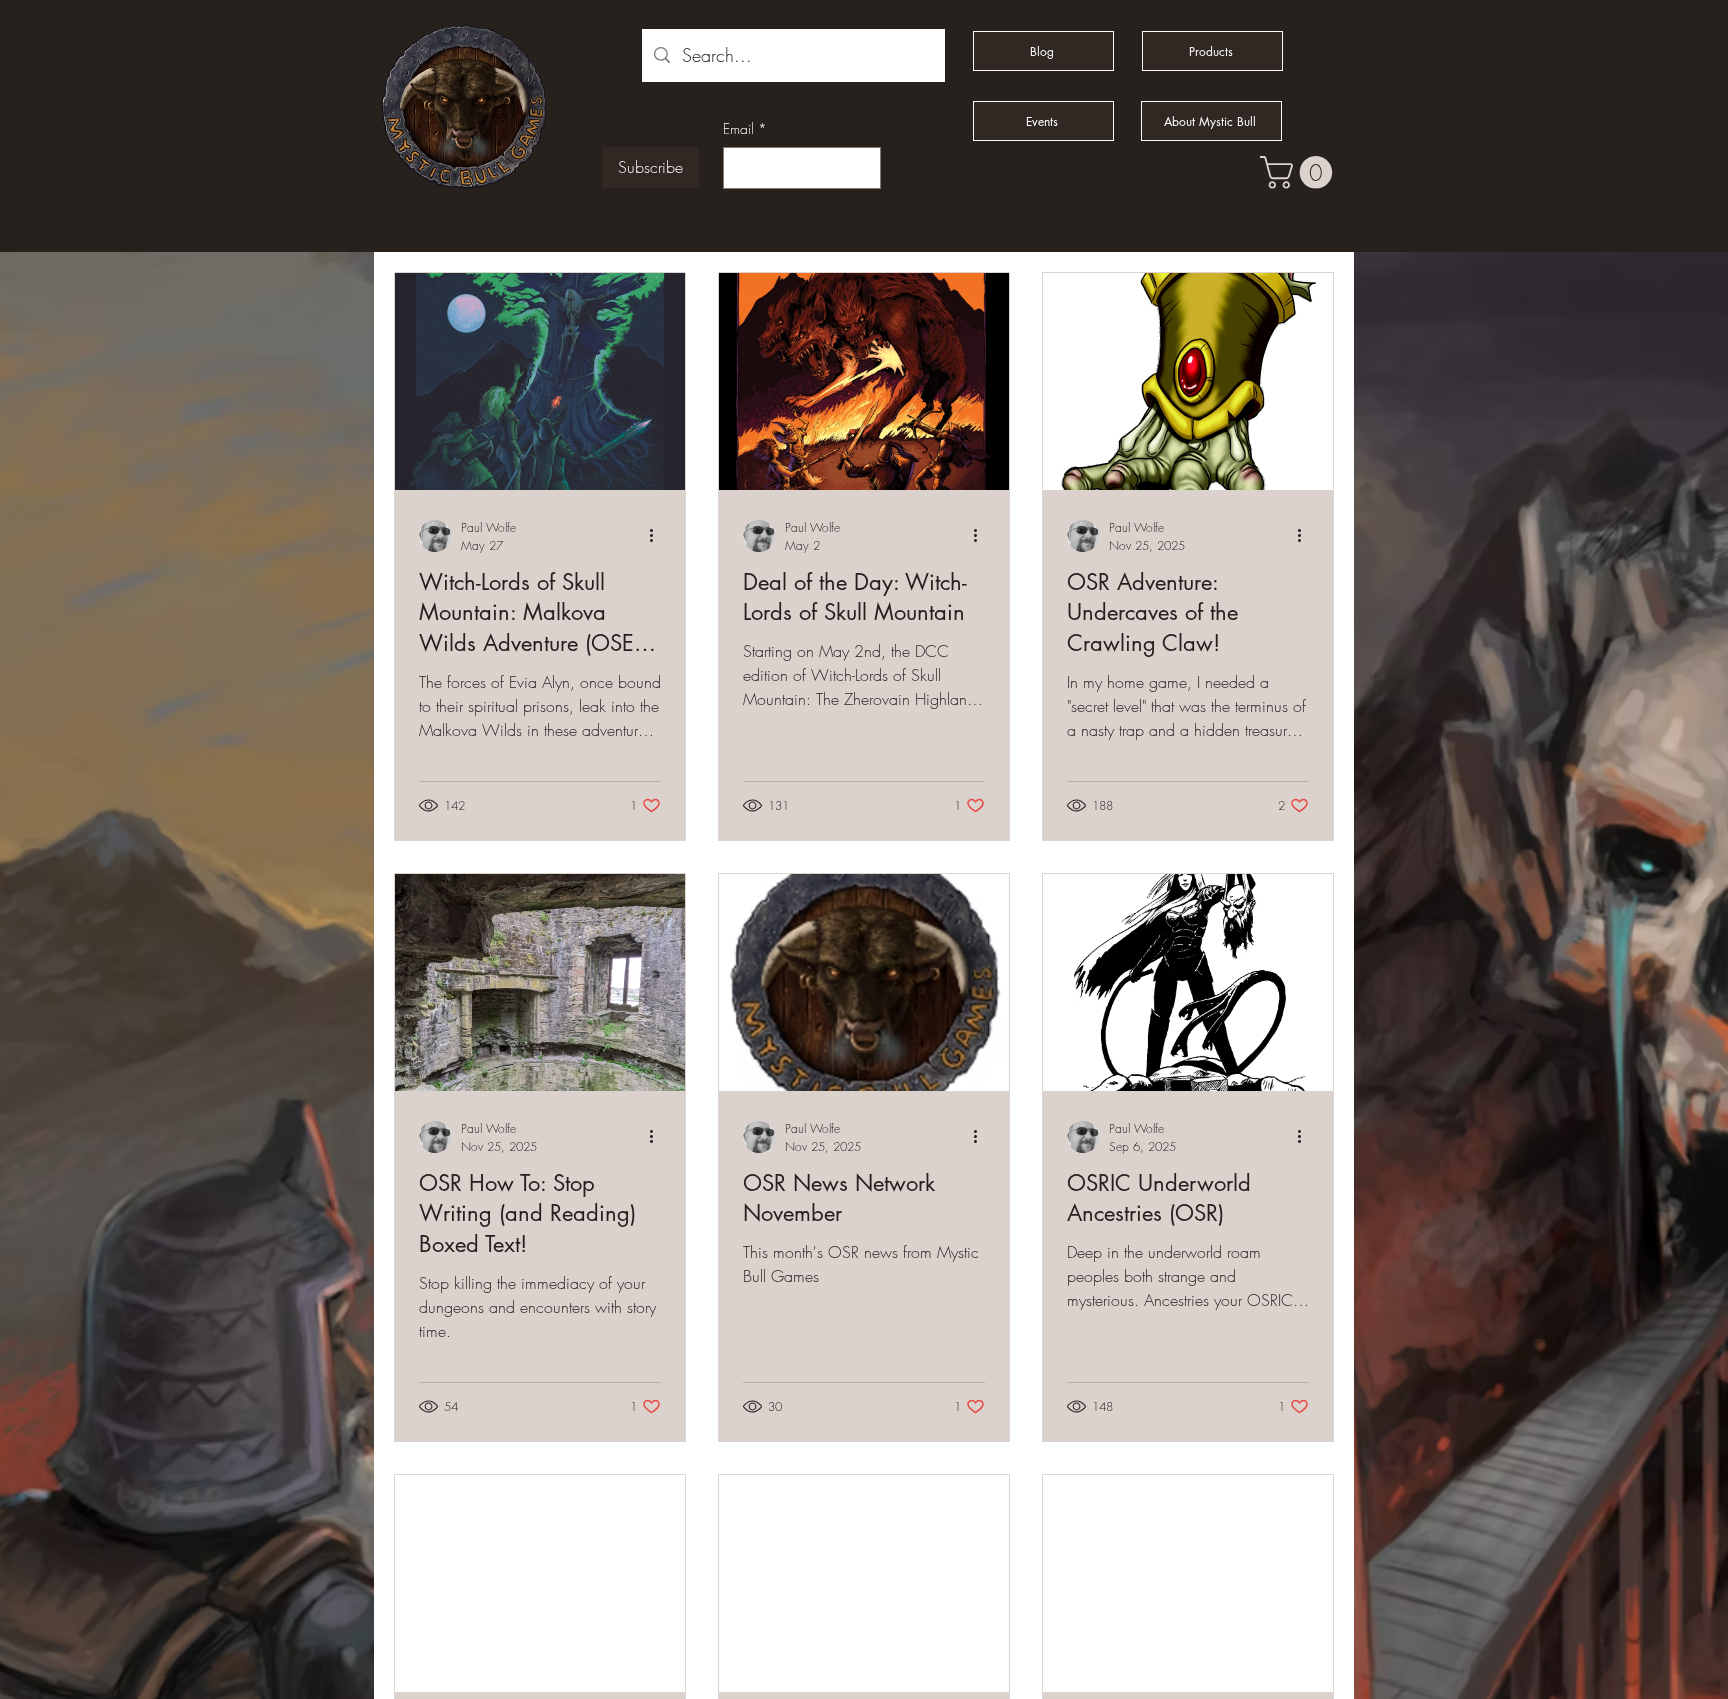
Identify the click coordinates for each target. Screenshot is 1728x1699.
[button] (1300, 172)
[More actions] (658, 536)
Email (745, 128)
